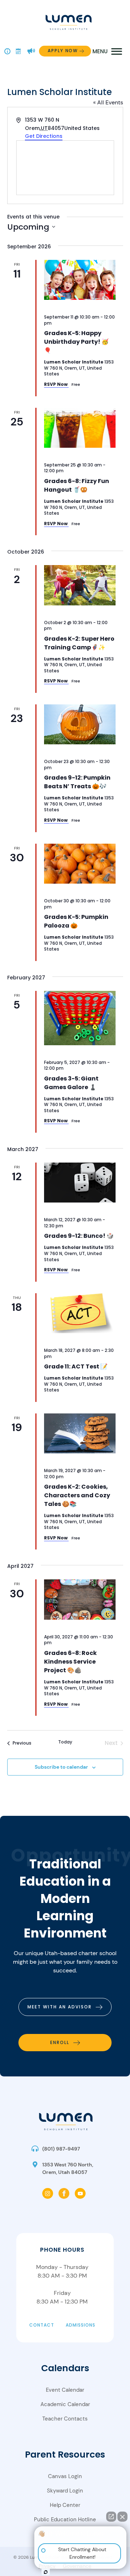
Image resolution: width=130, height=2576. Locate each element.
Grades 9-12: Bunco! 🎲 (79, 1236)
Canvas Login (65, 2476)
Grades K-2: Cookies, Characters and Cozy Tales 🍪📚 (77, 1495)
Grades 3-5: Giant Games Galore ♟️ (71, 1083)
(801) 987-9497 (61, 2149)
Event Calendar (65, 2390)
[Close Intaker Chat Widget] (122, 2517)
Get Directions (44, 136)
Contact (42, 2325)
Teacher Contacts (65, 2419)
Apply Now (63, 51)
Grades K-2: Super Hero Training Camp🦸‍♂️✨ (79, 643)
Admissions (81, 2325)
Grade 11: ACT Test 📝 (76, 1366)
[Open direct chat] (111, 2517)
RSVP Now (56, 384)
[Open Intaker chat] (46, 2572)
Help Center (65, 2505)
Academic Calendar (65, 2404)
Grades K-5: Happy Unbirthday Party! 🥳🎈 (76, 342)
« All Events (108, 102)
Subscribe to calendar (61, 1767)
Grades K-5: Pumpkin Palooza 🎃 (76, 921)
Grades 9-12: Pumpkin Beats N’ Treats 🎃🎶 (77, 782)
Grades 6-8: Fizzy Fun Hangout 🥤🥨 (77, 485)
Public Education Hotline (65, 2519)
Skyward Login (65, 2491)
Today (65, 1742)
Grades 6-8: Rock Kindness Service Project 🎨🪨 (70, 1662)
